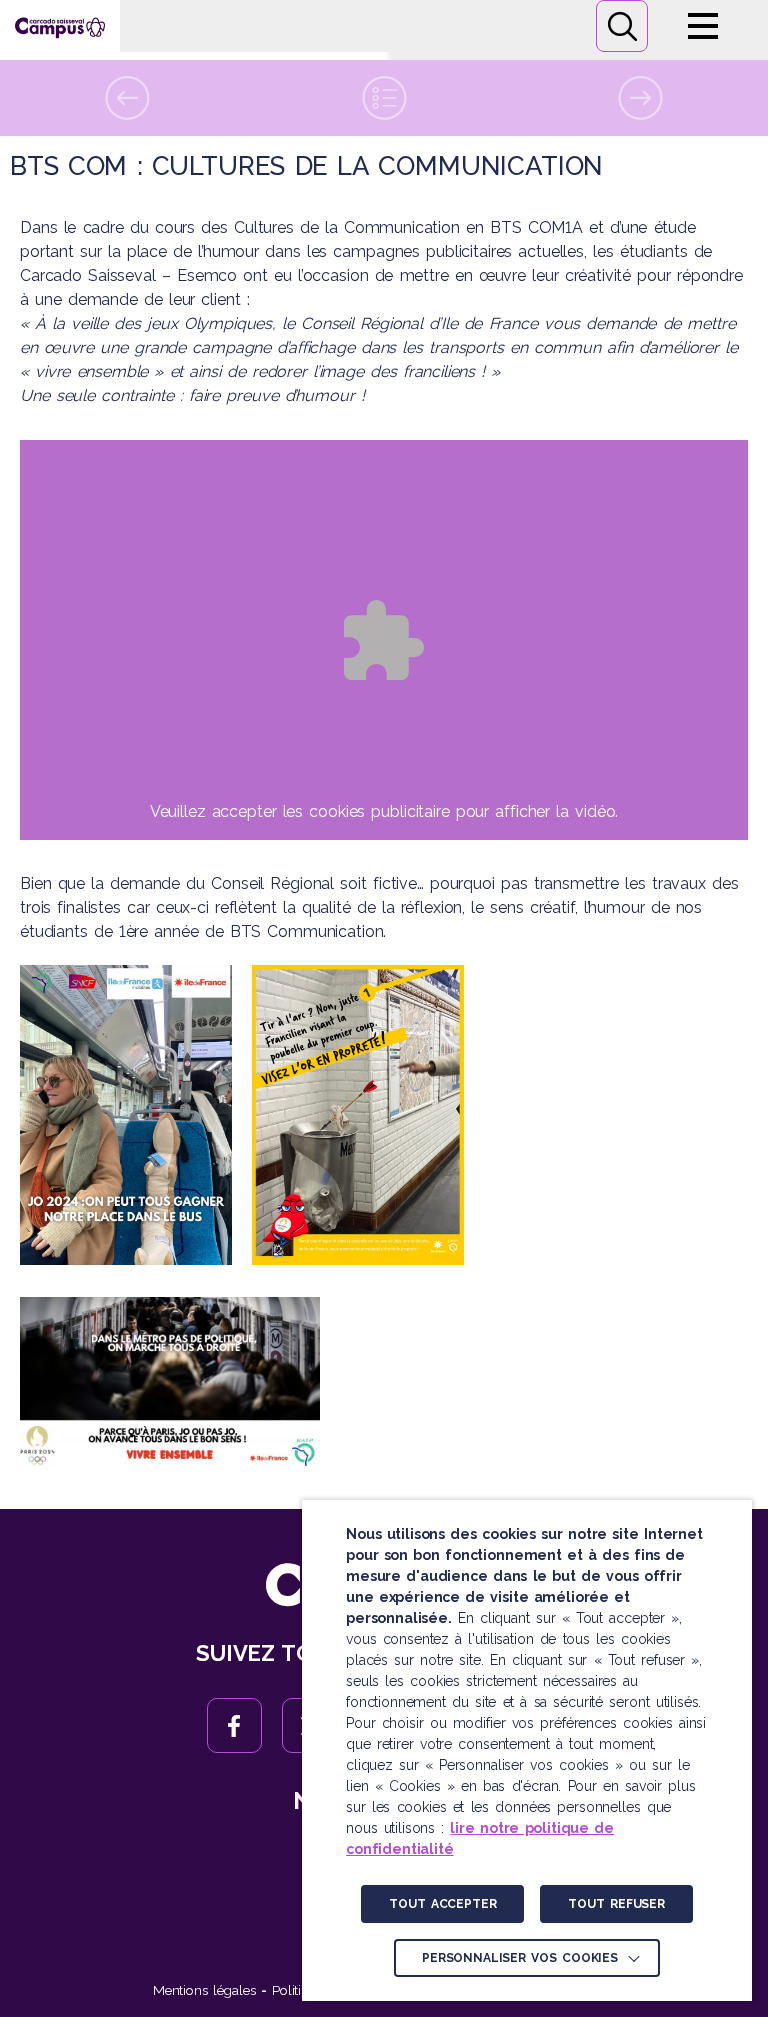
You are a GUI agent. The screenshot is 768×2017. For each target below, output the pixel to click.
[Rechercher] (622, 26)
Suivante (640, 98)
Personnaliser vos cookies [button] (520, 1958)
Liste (384, 98)
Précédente (128, 98)
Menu (703, 26)
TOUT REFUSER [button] (616, 1904)
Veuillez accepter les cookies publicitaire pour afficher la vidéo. (384, 811)
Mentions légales (204, 1990)
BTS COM (527, 227)
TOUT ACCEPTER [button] (442, 1904)
